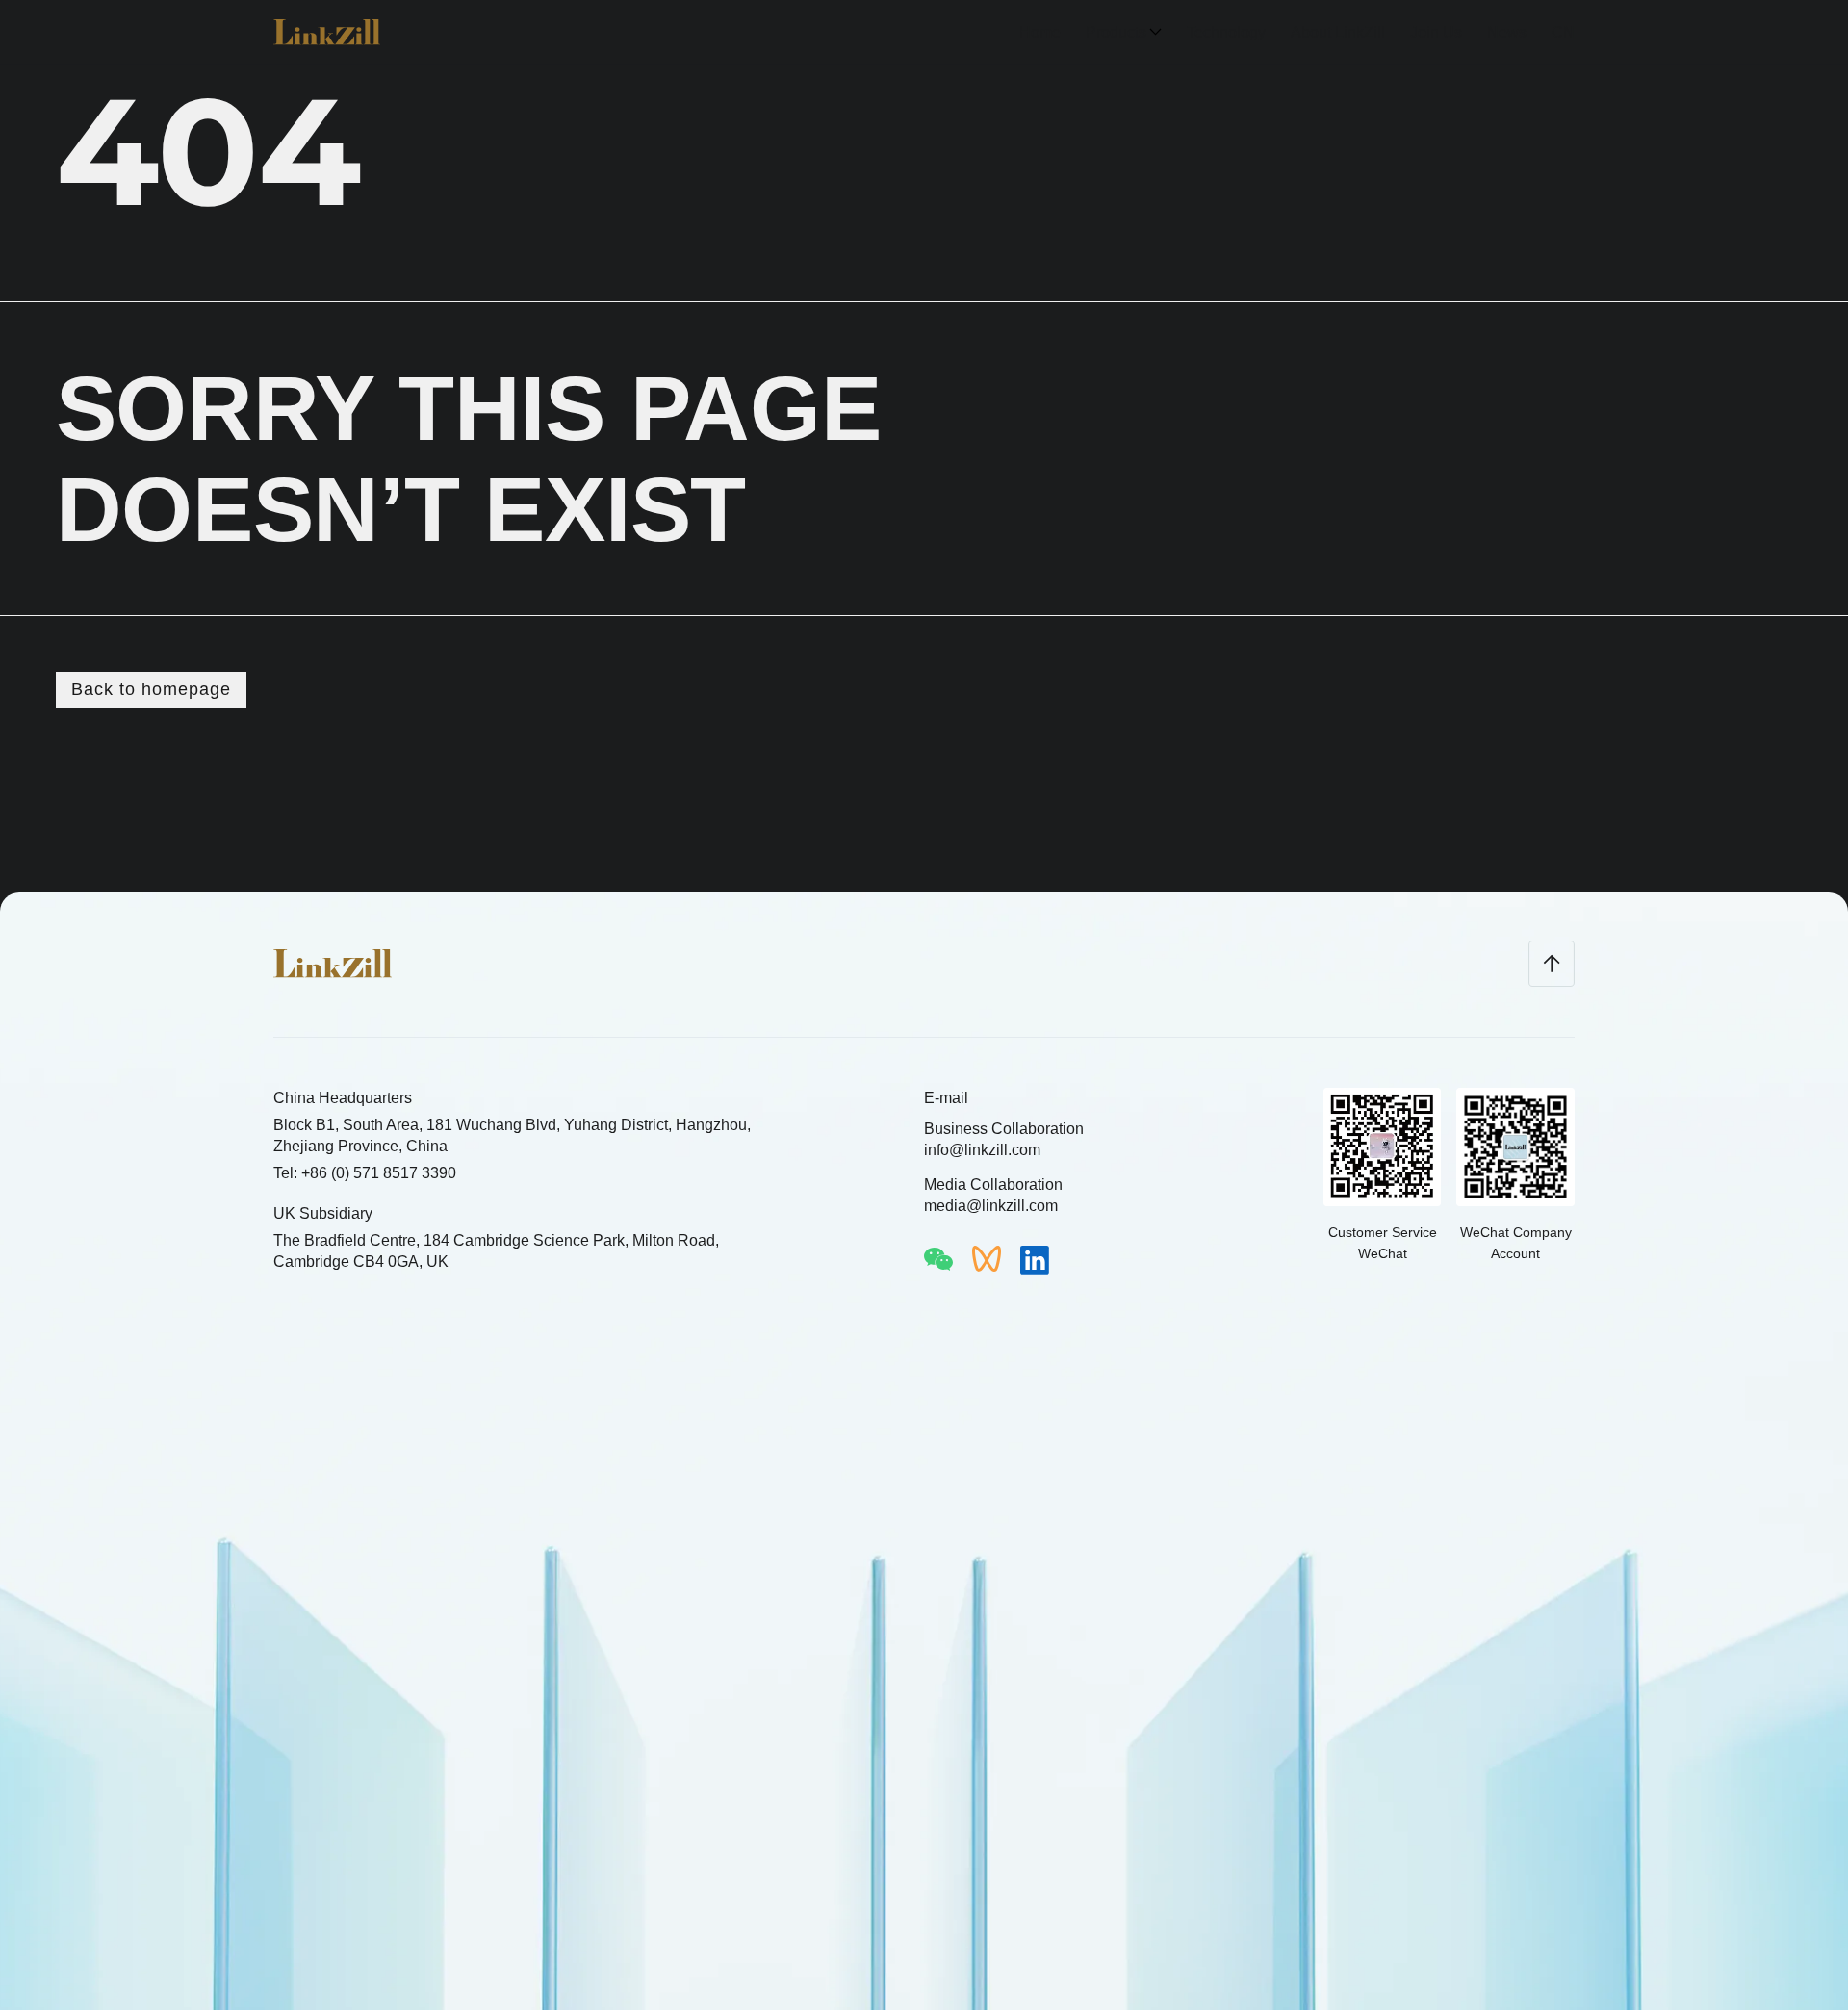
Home (1040, 32)
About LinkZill (1338, 32)
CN (1563, 32)
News (1507, 32)
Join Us (1436, 32)
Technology (1226, 32)
